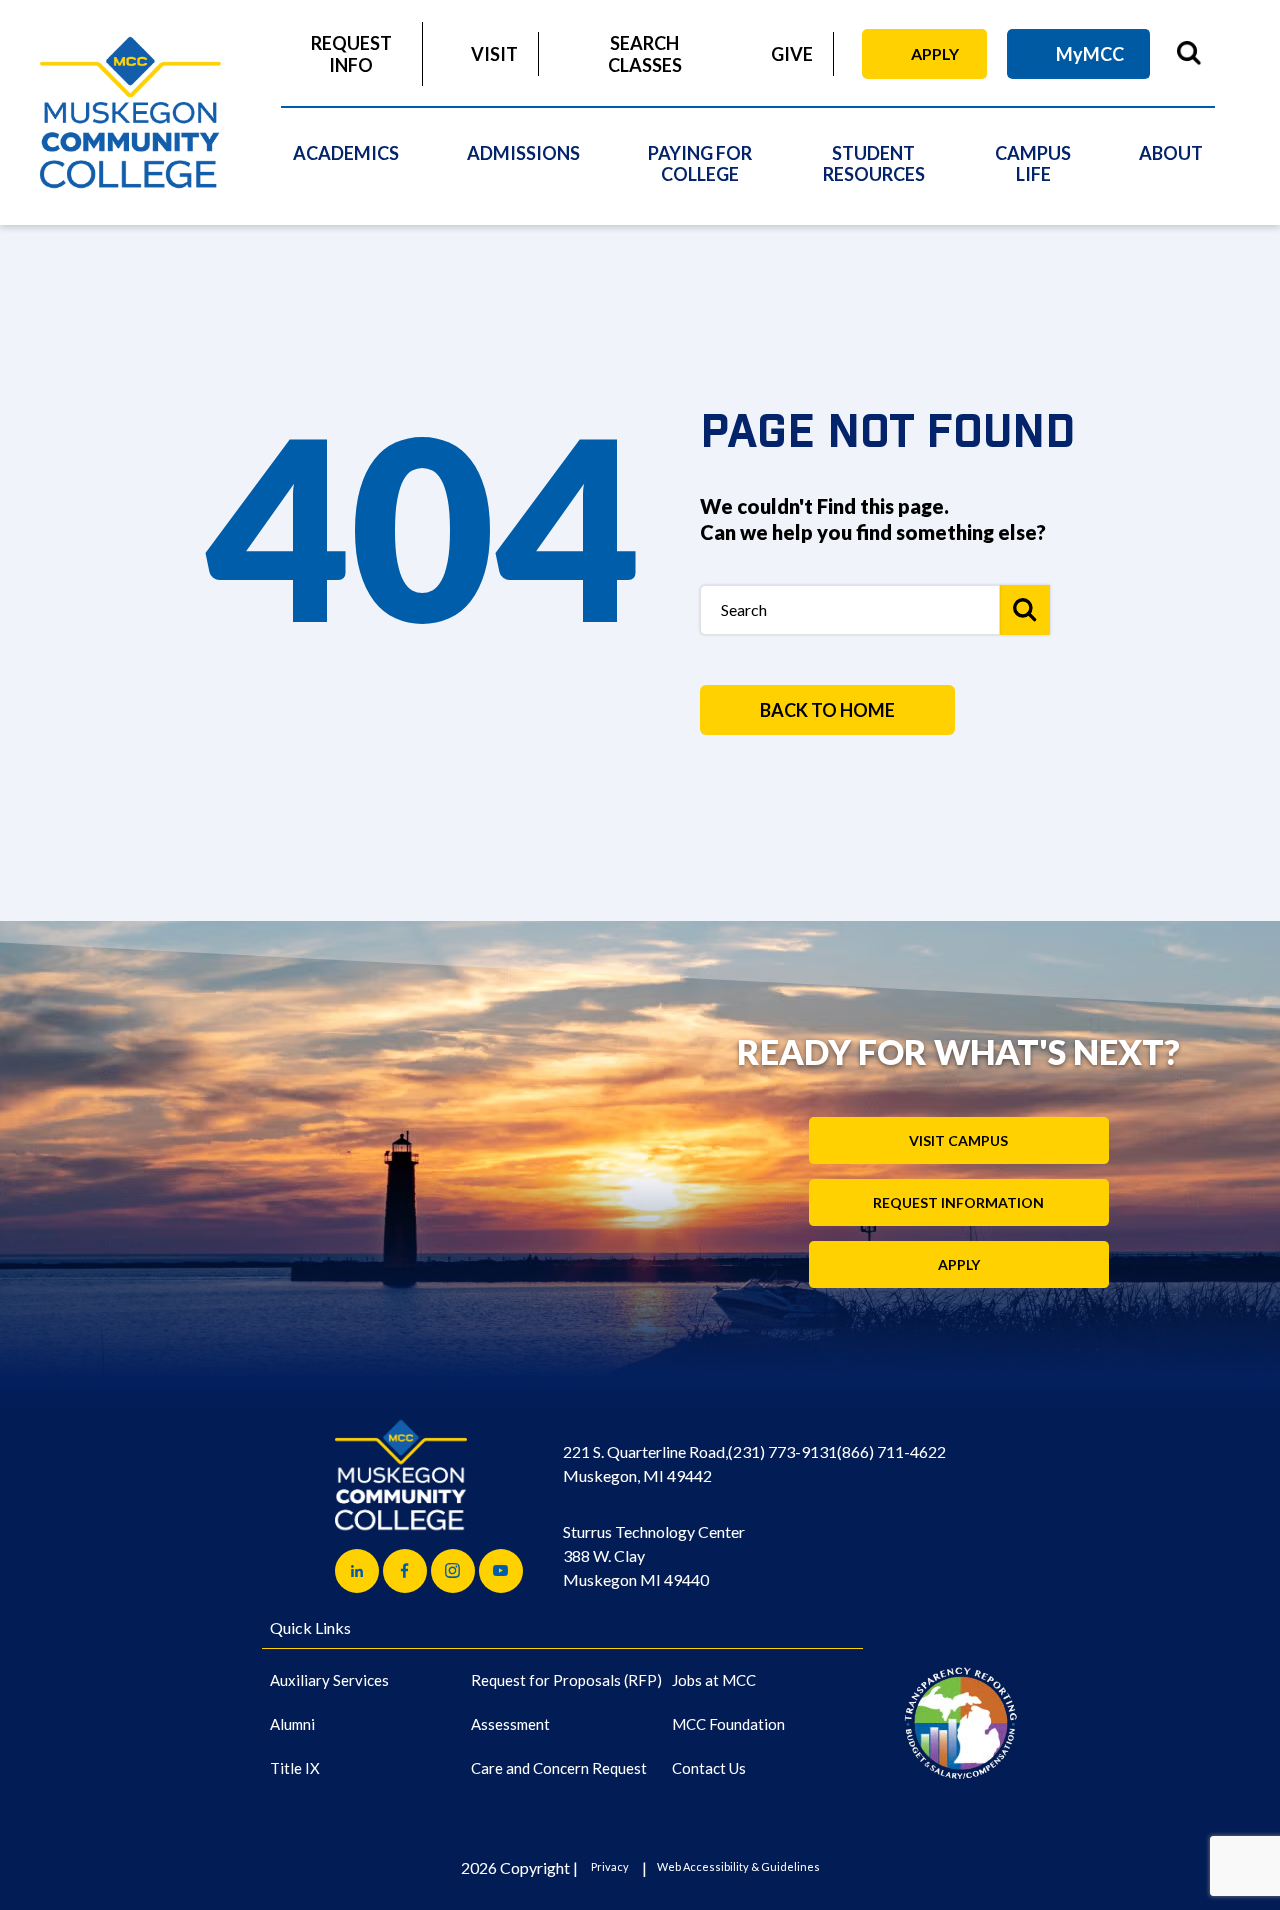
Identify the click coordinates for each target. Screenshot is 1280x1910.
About (1171, 153)
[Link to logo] (960, 1722)
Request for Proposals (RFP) (566, 1680)
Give (792, 54)
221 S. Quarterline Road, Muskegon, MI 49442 (645, 1463)
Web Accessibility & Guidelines (738, 1866)
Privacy (610, 1866)
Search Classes (645, 54)
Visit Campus (958, 1140)
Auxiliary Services (329, 1680)
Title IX (295, 1768)
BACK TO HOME (827, 710)
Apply (935, 53)
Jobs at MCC (714, 1680)
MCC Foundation (728, 1724)
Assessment (510, 1724)
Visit (494, 54)
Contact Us (709, 1768)
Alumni (292, 1724)
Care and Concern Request (559, 1768)
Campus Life (1033, 163)
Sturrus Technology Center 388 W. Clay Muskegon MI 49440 (654, 1555)
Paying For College (700, 163)
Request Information (958, 1202)
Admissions (523, 153)
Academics (346, 153)
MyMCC (1090, 54)
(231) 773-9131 (782, 1451)
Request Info (351, 54)
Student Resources (874, 163)
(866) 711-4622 (891, 1451)
